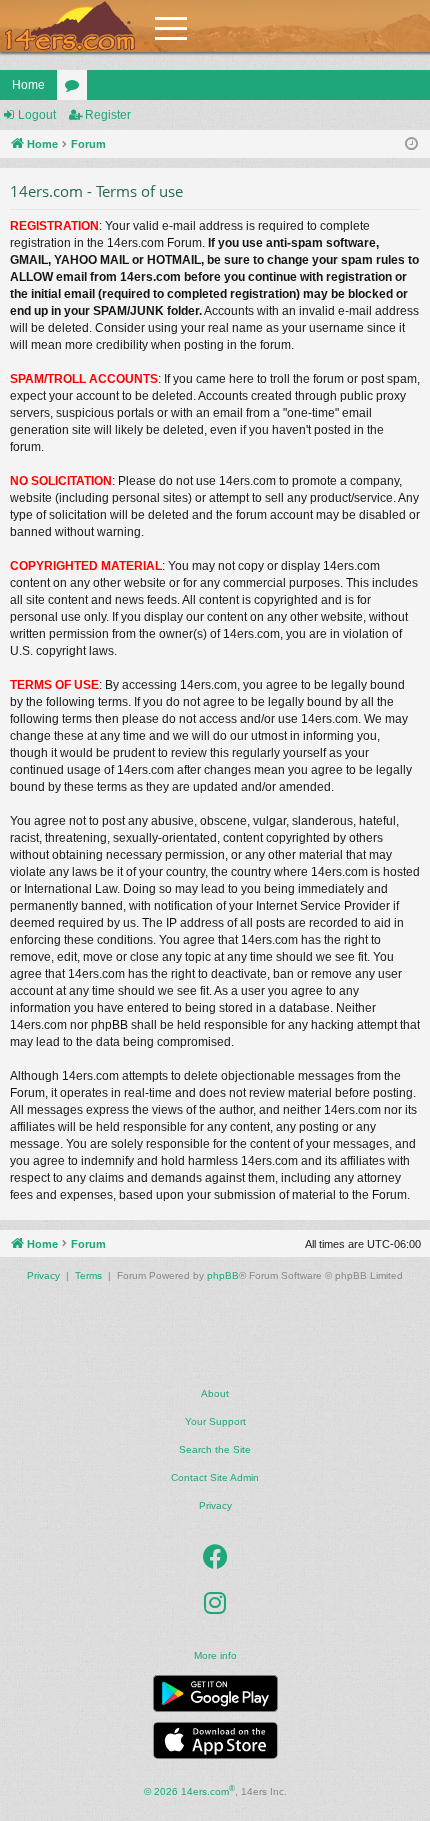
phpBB (223, 1275)
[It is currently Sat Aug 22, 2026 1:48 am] (411, 144)
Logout (37, 115)
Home (28, 85)
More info (215, 1655)
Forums (76, 89)
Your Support (215, 1421)
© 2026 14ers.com (189, 1790)
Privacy (215, 1505)
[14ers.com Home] (70, 26)
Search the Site (215, 1449)
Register (108, 115)
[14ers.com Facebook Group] (215, 1558)
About (215, 1393)
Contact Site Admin (215, 1477)
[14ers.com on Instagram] (215, 1604)
